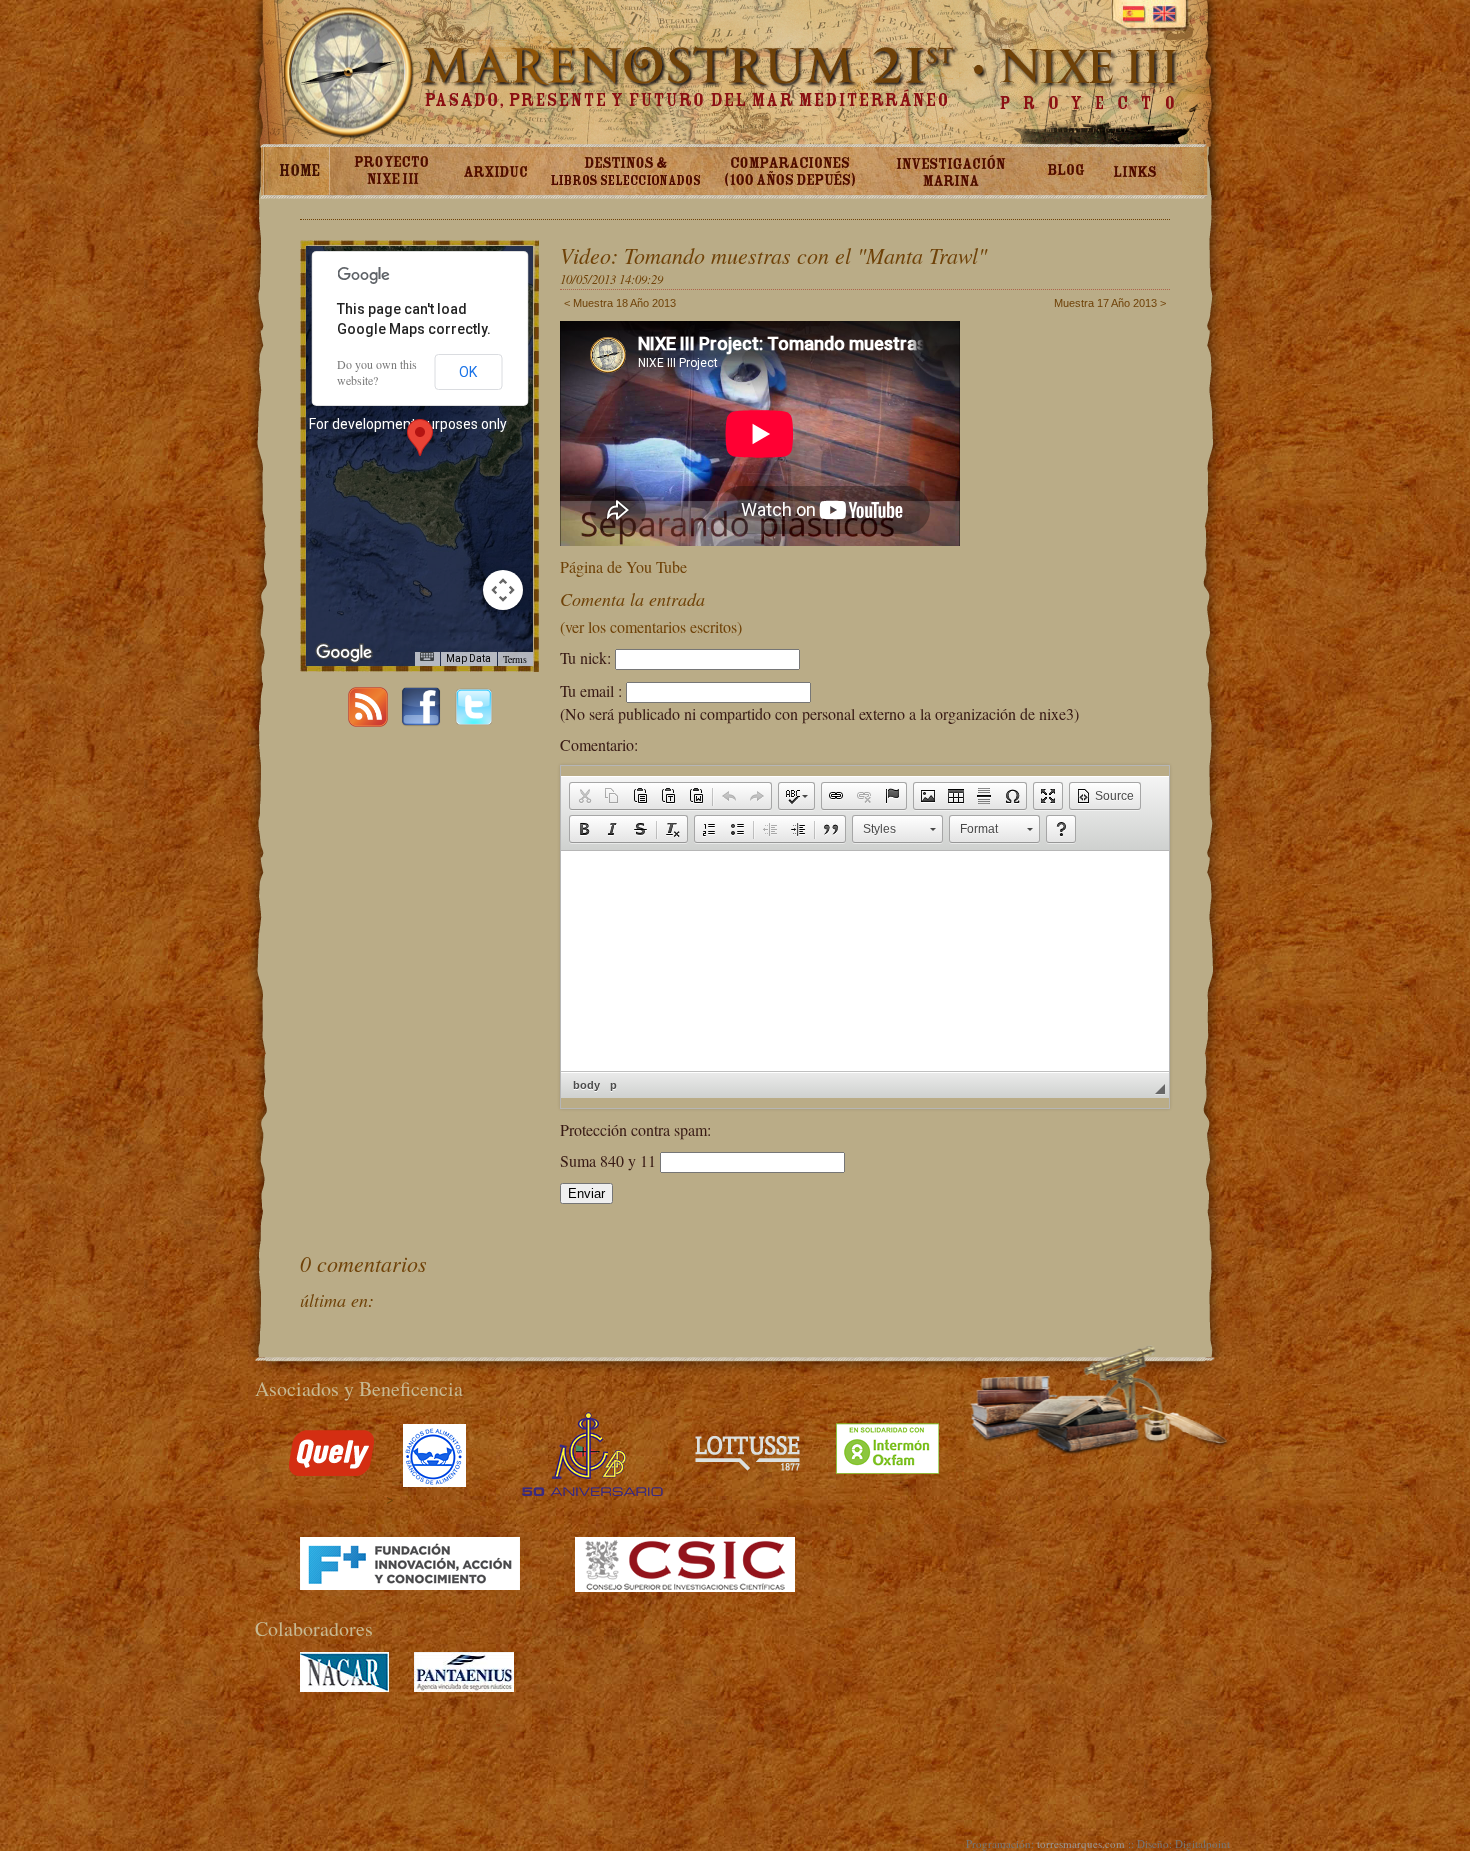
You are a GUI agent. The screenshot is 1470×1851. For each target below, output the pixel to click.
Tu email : (591, 690)
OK (468, 372)
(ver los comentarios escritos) (651, 626)
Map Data (468, 658)
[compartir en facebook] (421, 720)
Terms (515, 659)
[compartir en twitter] (474, 720)
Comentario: (599, 744)
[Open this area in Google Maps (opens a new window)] (344, 653)
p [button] (613, 1085)
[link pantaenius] (464, 1686)
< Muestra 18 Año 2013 (620, 303)
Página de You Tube (623, 566)
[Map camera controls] (503, 590)
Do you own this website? (377, 372)
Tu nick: (585, 657)
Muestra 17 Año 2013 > (1110, 303)
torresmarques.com (1081, 1843)
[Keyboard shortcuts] (427, 656)
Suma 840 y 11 (610, 1160)
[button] (584, 796)
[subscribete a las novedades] (368, 720)
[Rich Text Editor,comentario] (865, 961)
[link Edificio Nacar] (344, 1686)
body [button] (586, 1085)
